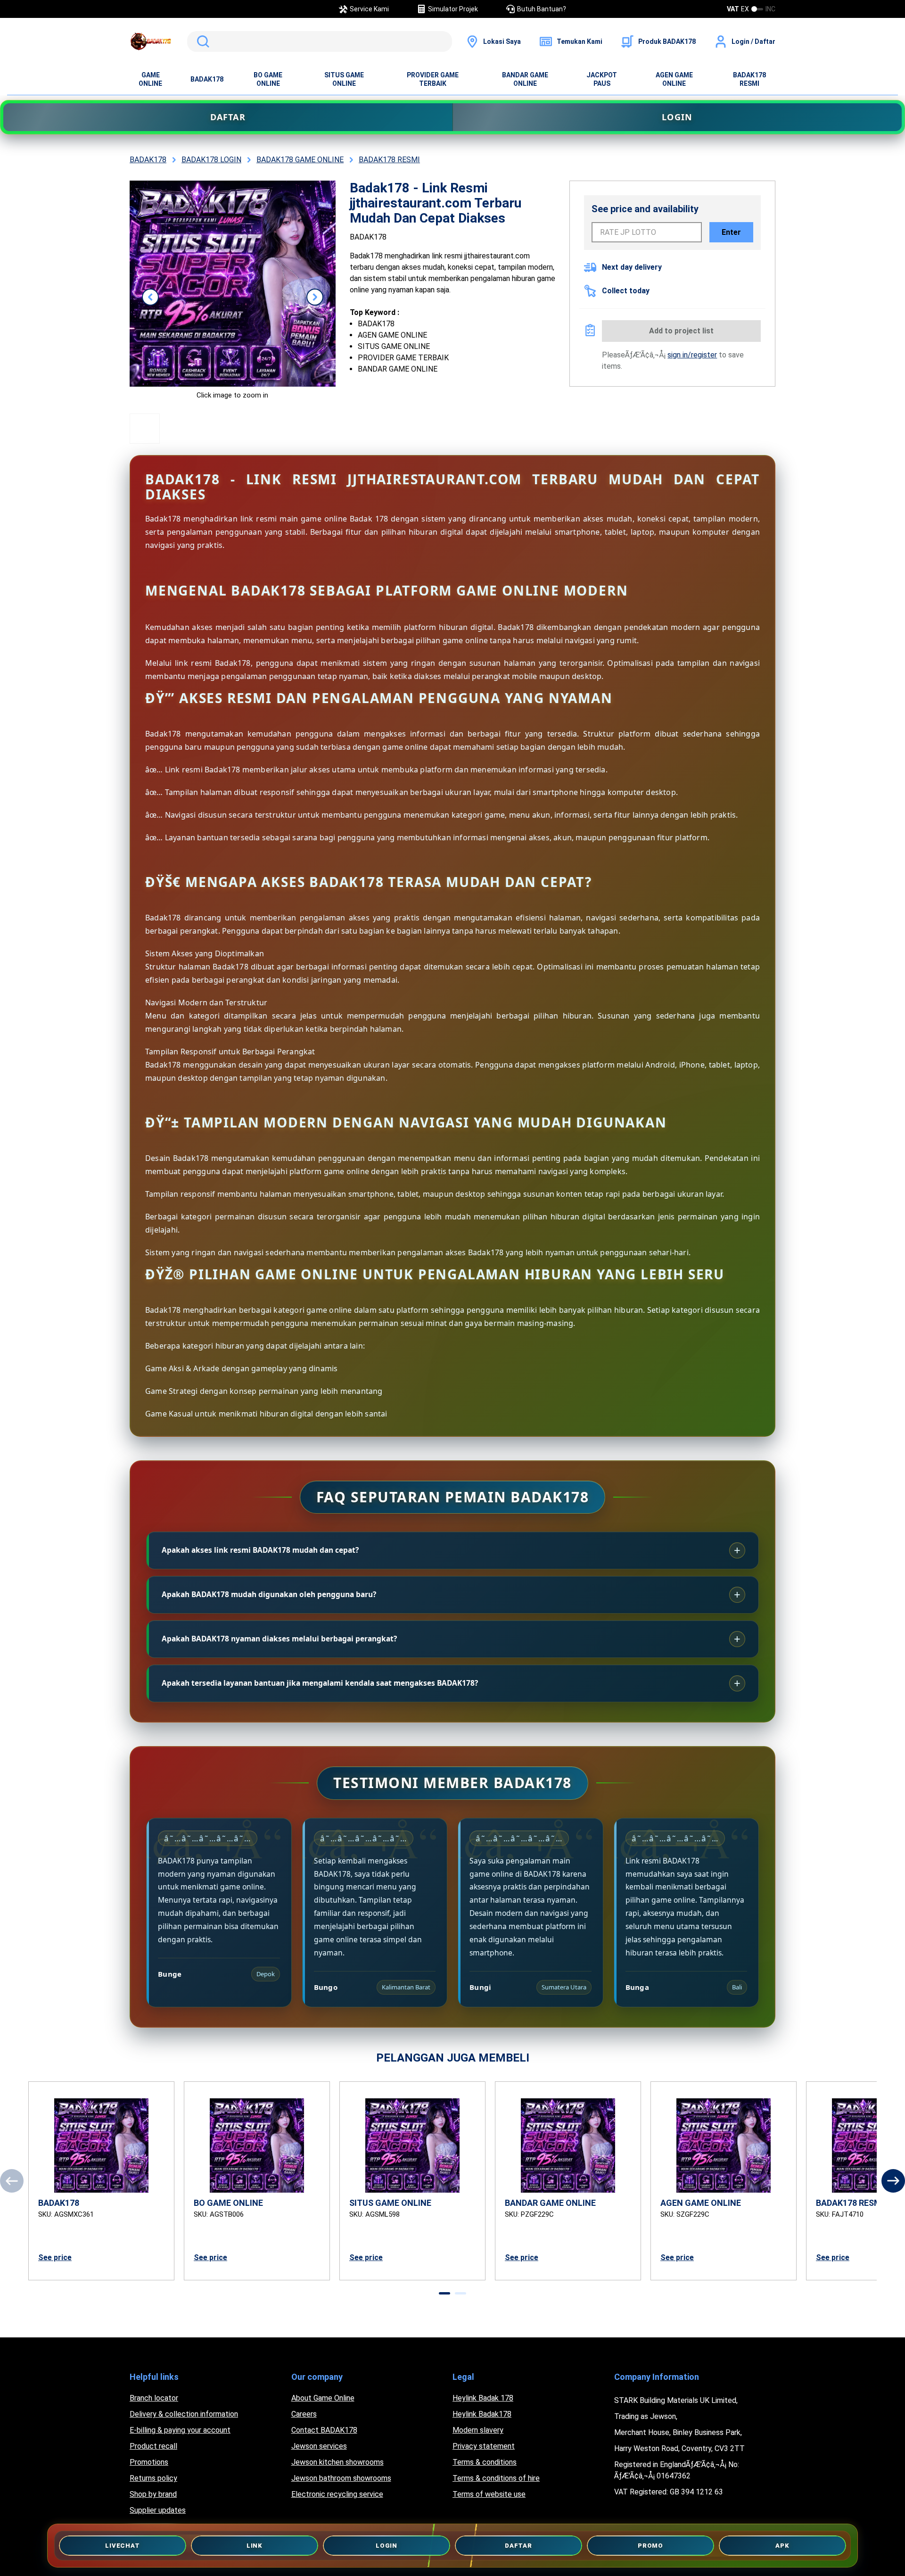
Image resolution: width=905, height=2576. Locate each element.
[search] (320, 41)
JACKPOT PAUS (602, 79)
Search (201, 41)
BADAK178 (207, 79)
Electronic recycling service (337, 2494)
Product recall (153, 2446)
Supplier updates (158, 2510)
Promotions (149, 2462)
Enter (731, 232)
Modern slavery (478, 2430)
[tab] (444, 2293)
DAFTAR (228, 117)
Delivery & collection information (184, 2414)
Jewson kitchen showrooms (337, 2462)
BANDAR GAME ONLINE (525, 79)
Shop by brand (153, 2494)
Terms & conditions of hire (496, 2478)
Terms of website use (489, 2494)
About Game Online (323, 2398)
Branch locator (154, 2398)
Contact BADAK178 (324, 2430)
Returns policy (153, 2478)
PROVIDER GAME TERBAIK (433, 79)
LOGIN (677, 117)
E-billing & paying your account (180, 2430)
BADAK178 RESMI (749, 79)
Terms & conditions (485, 2462)
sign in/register (692, 355)
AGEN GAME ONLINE (674, 79)
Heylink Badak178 (482, 2414)
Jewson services (319, 2446)
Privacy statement (484, 2446)
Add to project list (681, 331)
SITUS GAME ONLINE (344, 79)
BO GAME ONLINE (268, 79)
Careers (304, 2414)
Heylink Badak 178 (483, 2398)
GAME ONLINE (150, 79)
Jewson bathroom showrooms (341, 2478)
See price (55, 2257)
